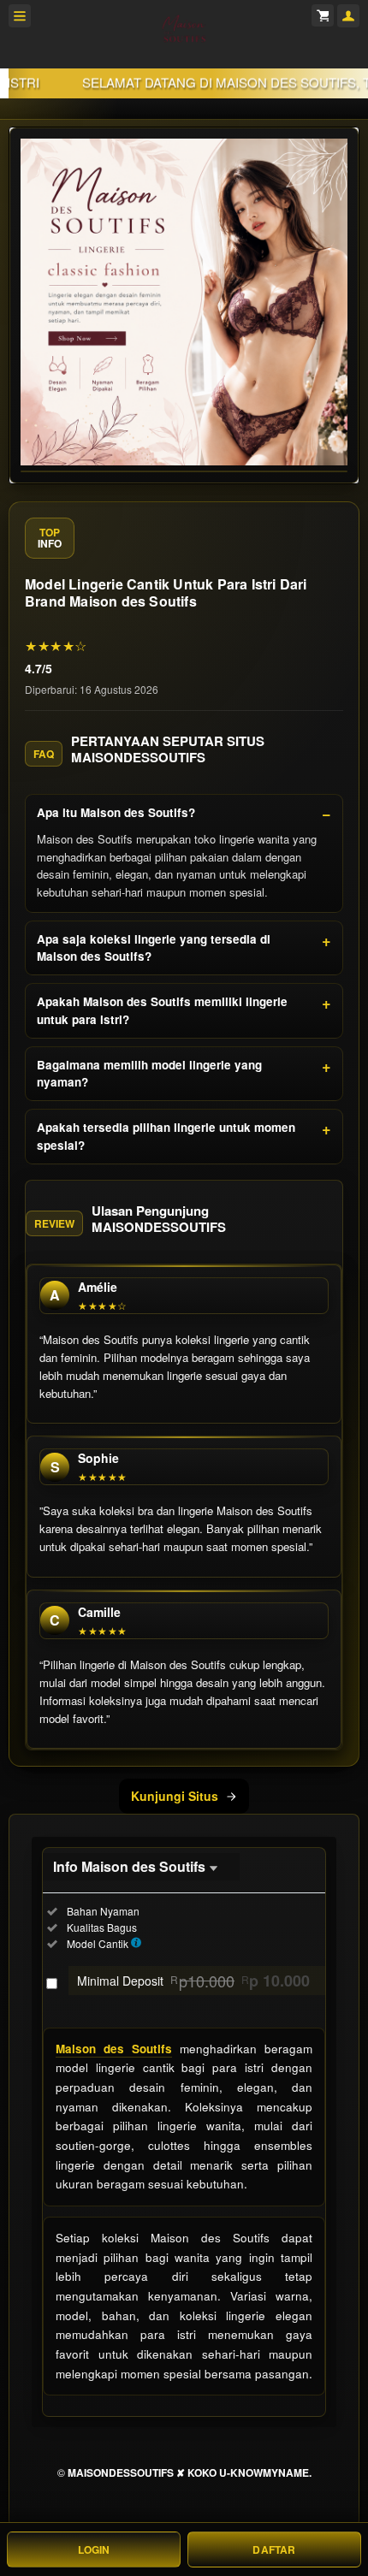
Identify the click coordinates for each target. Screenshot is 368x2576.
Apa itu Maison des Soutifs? (116, 812)
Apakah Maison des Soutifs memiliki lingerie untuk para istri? (162, 1010)
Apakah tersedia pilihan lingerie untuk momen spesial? (166, 1136)
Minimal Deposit (193, 1981)
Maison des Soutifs (114, 2049)
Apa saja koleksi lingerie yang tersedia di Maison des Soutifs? (154, 947)
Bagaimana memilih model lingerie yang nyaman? (149, 1073)
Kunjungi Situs (175, 1796)
